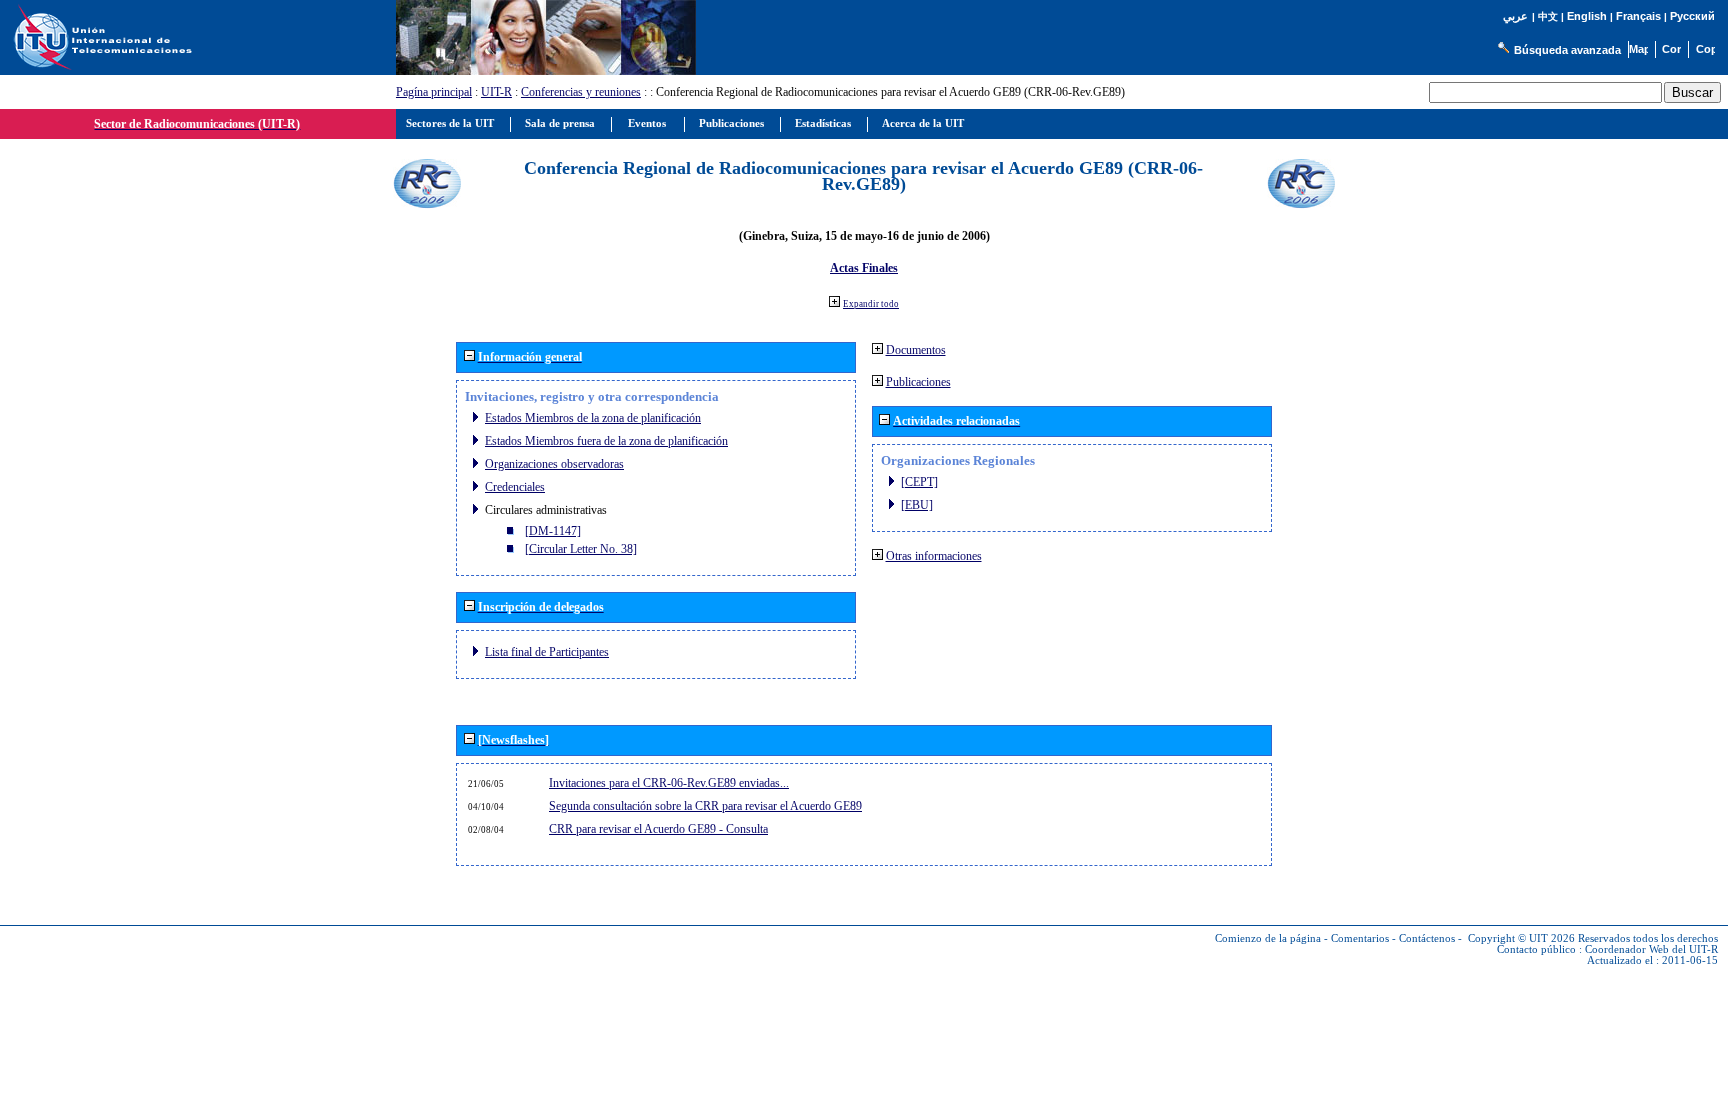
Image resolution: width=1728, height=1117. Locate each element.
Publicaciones (918, 382)
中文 (1548, 16)
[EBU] (917, 505)
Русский (1692, 16)
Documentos (916, 350)
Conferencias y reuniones (581, 92)
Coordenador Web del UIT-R (1651, 949)
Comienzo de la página (1268, 938)
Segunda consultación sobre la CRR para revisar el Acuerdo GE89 (705, 806)
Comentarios (1360, 938)
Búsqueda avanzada (1567, 50)
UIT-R (496, 92)
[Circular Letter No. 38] (581, 549)
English (1587, 16)
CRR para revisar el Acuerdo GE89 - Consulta (658, 829)
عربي (1515, 16)
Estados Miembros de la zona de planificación (593, 418)
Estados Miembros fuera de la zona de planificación (606, 441)
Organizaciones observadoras (554, 464)
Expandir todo (871, 304)
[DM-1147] (553, 531)
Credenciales (515, 487)
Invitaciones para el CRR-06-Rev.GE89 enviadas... (669, 783)
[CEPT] (919, 482)
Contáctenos (1427, 938)
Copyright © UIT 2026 (1521, 938)
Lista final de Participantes (547, 652)
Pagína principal (434, 92)
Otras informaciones (934, 556)
